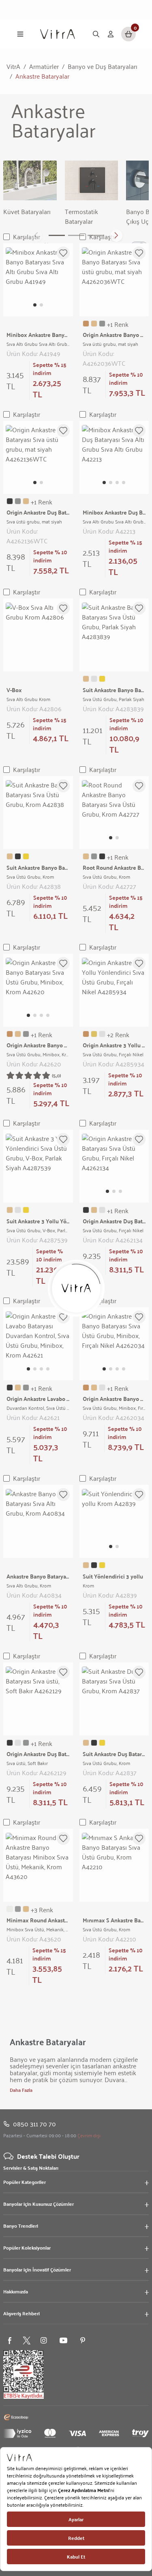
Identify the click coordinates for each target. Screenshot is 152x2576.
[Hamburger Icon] (20, 34)
